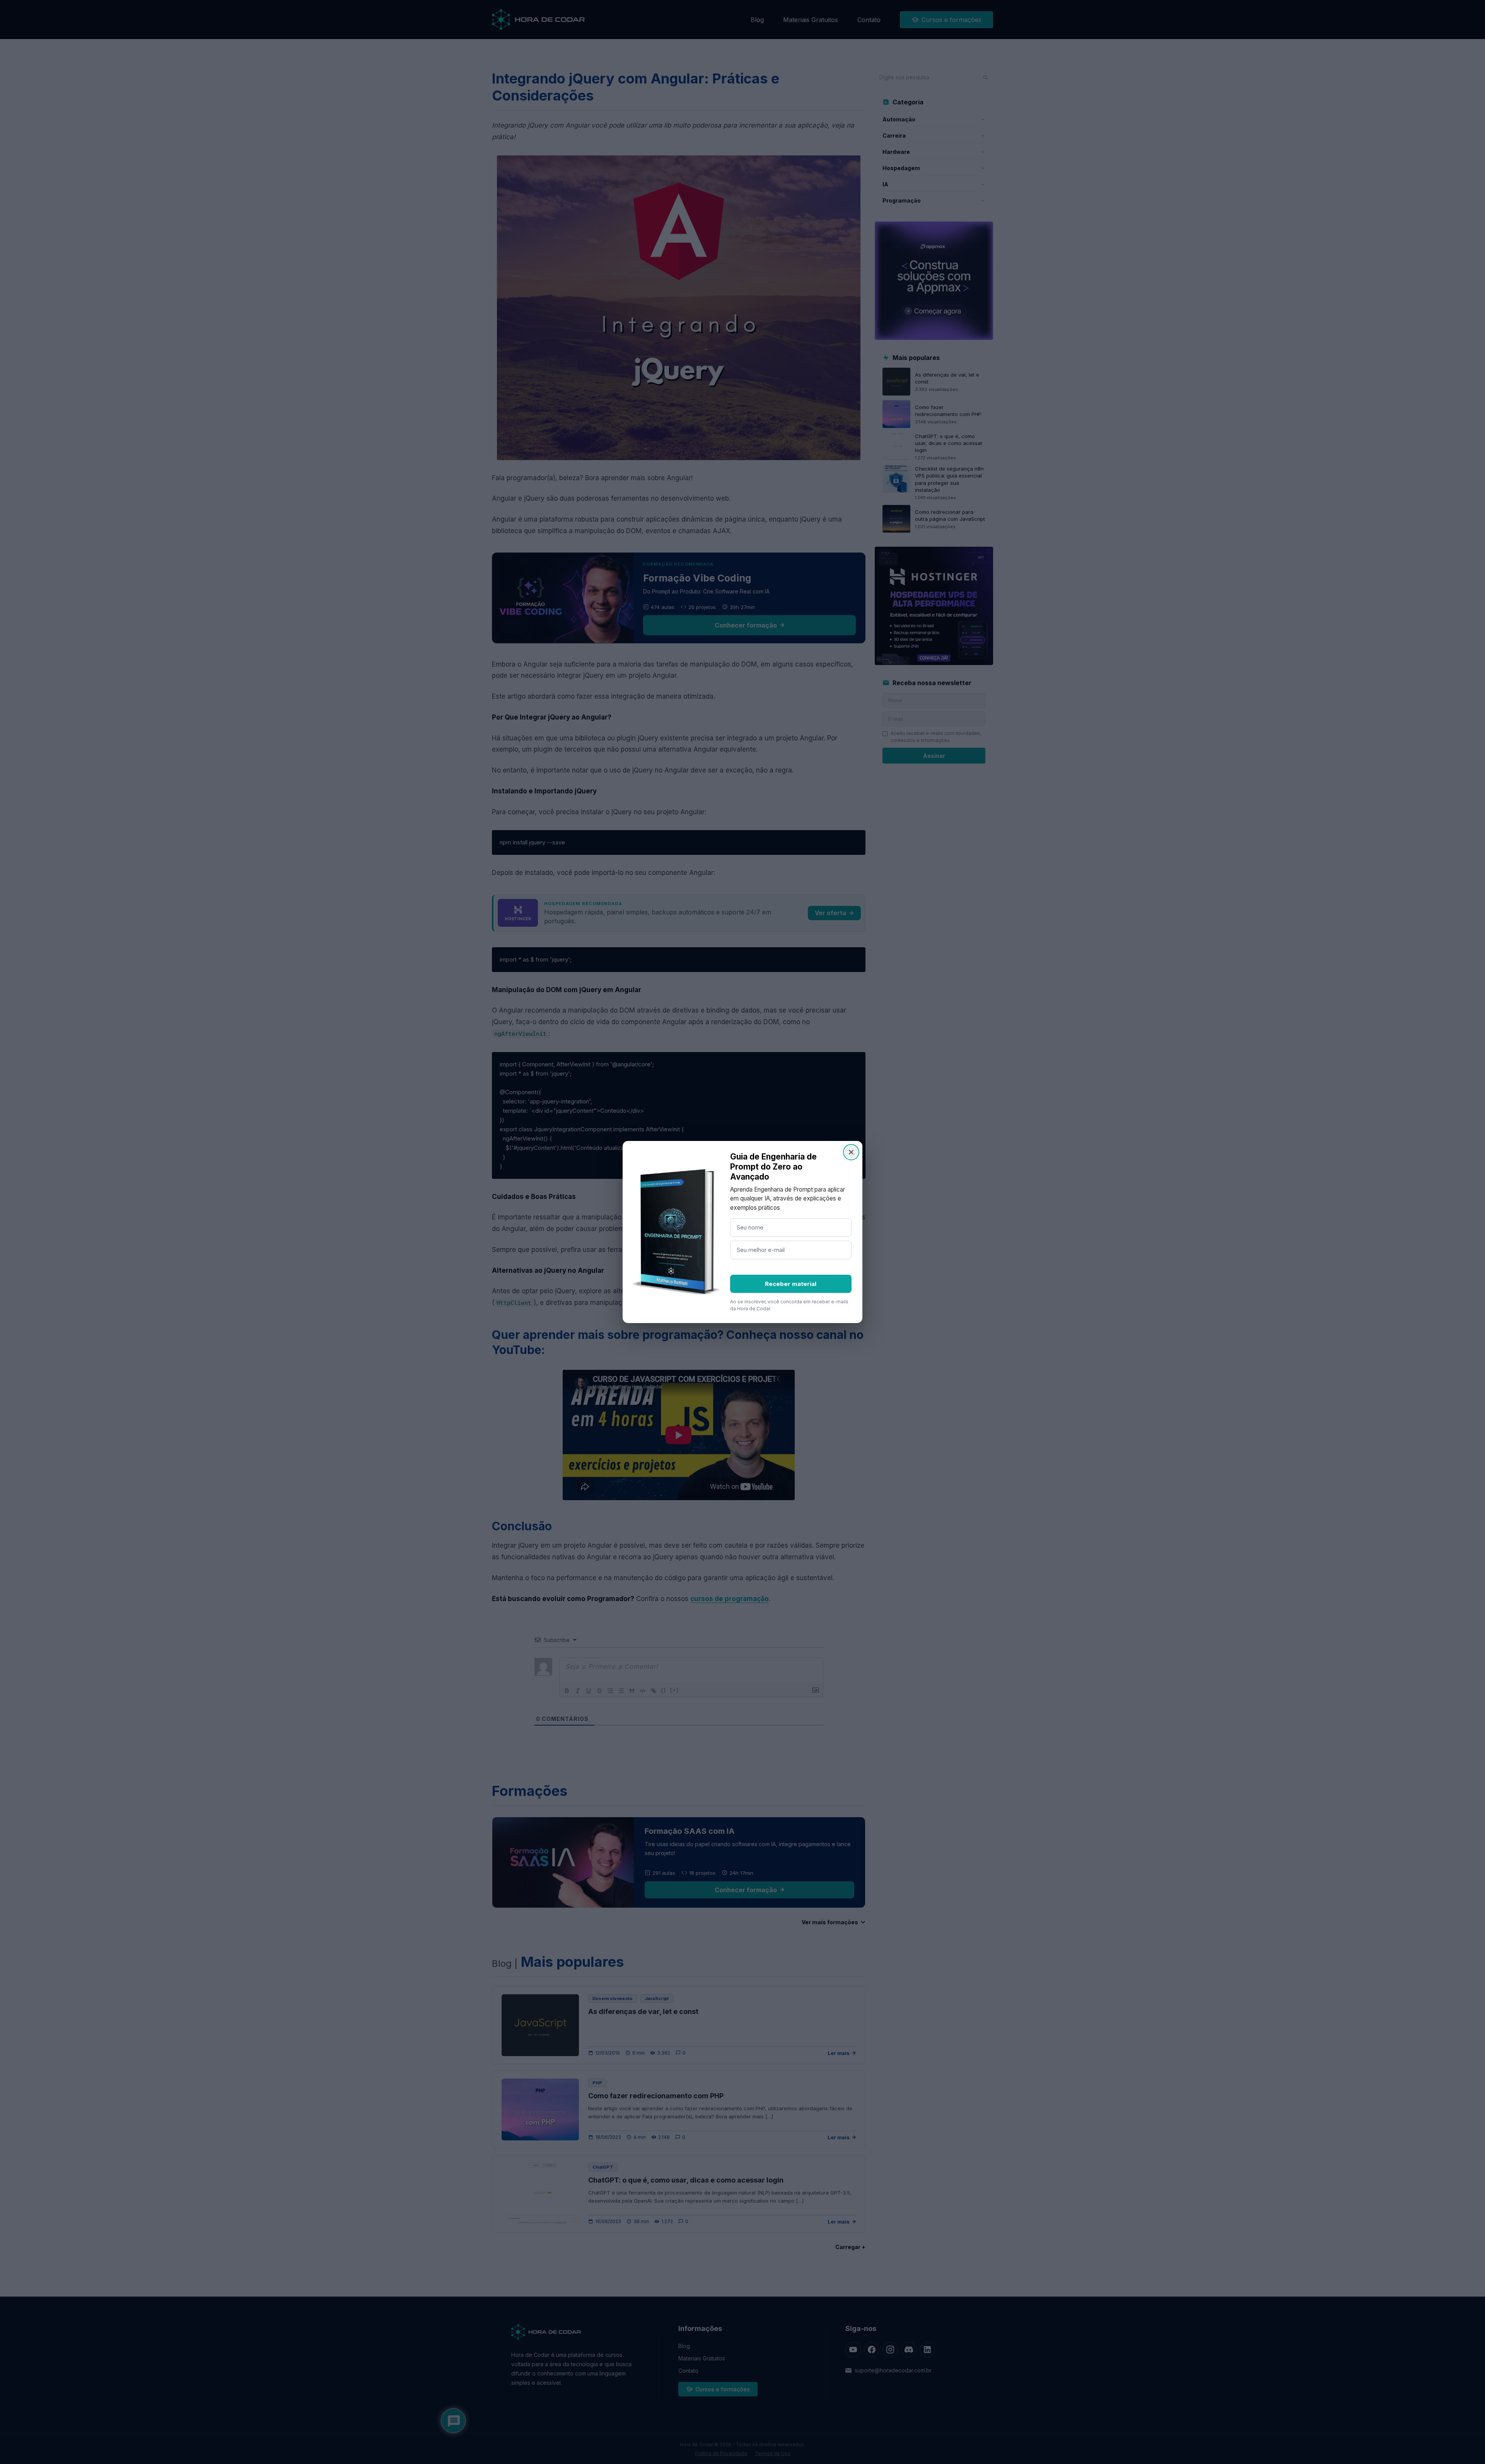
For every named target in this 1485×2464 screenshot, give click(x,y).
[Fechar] (851, 1152)
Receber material (791, 1284)
